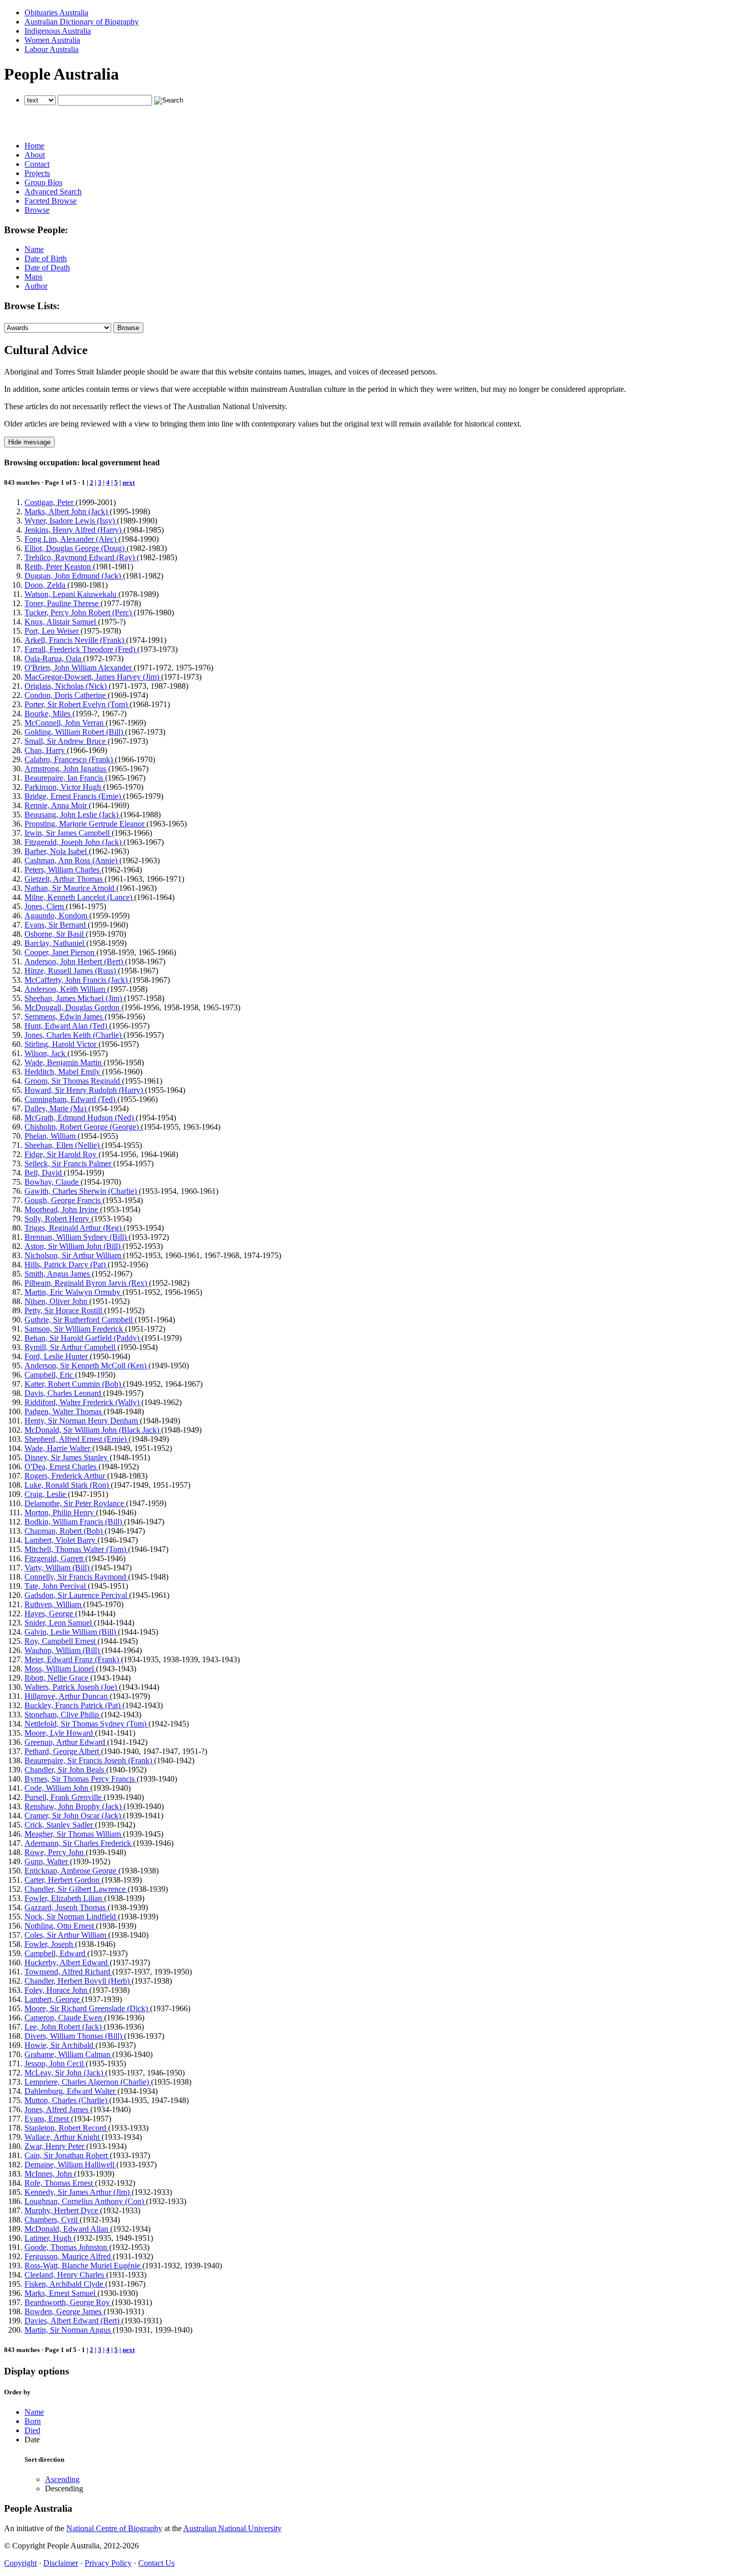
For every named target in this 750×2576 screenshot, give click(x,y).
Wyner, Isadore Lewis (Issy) (71, 521)
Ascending (62, 2479)
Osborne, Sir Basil (55, 934)
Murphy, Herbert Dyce (62, 2210)
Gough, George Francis (64, 1200)
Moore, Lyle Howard (60, 1733)
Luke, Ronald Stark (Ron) (68, 1485)
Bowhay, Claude (53, 1182)
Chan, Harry (46, 750)
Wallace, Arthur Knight (63, 2137)
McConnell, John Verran (65, 723)
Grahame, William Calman (68, 2054)
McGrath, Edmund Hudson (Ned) (80, 1118)
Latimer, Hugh (49, 2238)
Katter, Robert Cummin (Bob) (74, 1384)
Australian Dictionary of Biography (82, 22)
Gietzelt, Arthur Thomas (65, 879)
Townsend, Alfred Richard (68, 1972)
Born (33, 2421)
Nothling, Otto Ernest (60, 1926)
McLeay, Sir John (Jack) (65, 2073)
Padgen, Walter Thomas (64, 1411)
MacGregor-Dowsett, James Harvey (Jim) (93, 677)
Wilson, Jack (46, 1053)
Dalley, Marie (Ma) (56, 1108)
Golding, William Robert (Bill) (75, 732)
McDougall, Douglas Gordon (73, 1007)
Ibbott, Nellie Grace (57, 1678)
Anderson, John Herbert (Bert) (75, 961)
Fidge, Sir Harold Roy (61, 1154)
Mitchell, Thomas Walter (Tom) (76, 1549)
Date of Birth (46, 258)
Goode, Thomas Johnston (67, 2247)
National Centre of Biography (114, 2528)
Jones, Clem (45, 906)
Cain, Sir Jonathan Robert (67, 2155)
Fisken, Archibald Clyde (65, 2284)
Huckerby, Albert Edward (67, 1962)
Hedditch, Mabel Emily (63, 1072)
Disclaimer (61, 2563)
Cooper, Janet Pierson (60, 952)
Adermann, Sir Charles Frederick (79, 1843)
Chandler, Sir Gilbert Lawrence (76, 1889)
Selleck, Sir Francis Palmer (69, 1164)
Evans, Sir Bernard (56, 925)
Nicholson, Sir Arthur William (74, 1255)
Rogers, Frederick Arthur (66, 1476)
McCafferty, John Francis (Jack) (77, 980)
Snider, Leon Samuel (59, 1623)
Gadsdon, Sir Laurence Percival (77, 1595)
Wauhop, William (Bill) (63, 1650)
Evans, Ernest (48, 2119)
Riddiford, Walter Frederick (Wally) (83, 1402)
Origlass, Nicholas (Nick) (67, 686)
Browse (37, 210)
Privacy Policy (108, 2563)
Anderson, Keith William (66, 989)
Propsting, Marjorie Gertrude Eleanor (85, 824)
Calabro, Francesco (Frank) (70, 759)
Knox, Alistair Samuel (61, 622)
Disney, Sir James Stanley (67, 1457)
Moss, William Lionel (60, 1669)
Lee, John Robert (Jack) (64, 2027)
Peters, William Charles (63, 870)
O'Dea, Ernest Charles (61, 1467)
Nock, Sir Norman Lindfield (71, 1917)
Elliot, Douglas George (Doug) (76, 548)
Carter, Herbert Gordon (63, 1880)
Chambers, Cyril (52, 2220)
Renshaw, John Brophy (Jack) (74, 1806)
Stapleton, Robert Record (66, 2128)
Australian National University (232, 2528)
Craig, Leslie (46, 1494)
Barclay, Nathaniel (55, 943)
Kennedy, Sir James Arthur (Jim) (78, 2192)
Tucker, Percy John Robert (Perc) (79, 612)
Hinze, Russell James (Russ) (71, 971)
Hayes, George (50, 1614)
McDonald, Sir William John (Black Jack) (93, 1430)
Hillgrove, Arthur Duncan (67, 1696)
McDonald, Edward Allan (67, 2229)
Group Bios (43, 182)
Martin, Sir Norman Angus (69, 2330)
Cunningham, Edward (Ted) (71, 1099)
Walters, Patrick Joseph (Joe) (72, 1687)
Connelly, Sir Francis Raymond (76, 1577)
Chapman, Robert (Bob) (65, 1531)
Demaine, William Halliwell (70, 2165)
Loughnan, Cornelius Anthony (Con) (85, 2201)
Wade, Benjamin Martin (64, 1062)
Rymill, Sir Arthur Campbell (71, 1347)
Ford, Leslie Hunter (57, 1356)
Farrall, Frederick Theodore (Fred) (81, 649)
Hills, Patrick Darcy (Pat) (66, 1265)
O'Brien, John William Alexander (79, 668)
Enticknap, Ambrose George (71, 1871)
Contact (37, 164)
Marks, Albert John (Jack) (67, 511)
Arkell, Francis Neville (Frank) (75, 640)
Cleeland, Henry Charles (65, 2275)
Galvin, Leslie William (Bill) (71, 1632)
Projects (37, 173)
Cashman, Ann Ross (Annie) (72, 860)
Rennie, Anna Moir (57, 805)
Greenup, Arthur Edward (66, 1742)
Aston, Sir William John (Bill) (73, 1246)
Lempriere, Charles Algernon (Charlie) (88, 2082)
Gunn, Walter (47, 1861)
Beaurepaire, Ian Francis (65, 778)
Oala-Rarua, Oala (54, 658)
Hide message (29, 442)
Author (36, 286)
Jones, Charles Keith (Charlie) (74, 1035)
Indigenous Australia (58, 31)
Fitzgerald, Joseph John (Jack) (74, 842)
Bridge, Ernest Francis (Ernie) (74, 796)
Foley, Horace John (57, 1990)
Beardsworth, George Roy (68, 2302)
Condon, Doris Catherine (66, 695)
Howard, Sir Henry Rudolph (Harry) (85, 1090)
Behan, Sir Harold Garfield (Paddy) (83, 1338)
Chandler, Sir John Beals (65, 1770)
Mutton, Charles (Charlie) (67, 2100)
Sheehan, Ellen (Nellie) (63, 1145)
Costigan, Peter (50, 502)
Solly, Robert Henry (58, 1219)
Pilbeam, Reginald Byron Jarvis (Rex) (87, 1283)
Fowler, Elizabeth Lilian (64, 1898)
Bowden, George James (64, 2311)
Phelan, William (51, 1136)
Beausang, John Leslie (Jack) (72, 815)
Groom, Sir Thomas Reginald (73, 1081)
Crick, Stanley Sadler (60, 1825)
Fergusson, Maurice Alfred (69, 2256)
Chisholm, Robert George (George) (83, 1127)
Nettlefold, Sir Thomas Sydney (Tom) (86, 1724)
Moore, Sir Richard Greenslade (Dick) (87, 2008)
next (129, 482)
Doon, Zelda (46, 585)
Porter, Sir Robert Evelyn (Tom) (77, 704)
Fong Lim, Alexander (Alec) (71, 539)
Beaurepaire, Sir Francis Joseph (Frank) (89, 1760)
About (35, 155)
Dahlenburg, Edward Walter (71, 2091)
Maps (33, 277)
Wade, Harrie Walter (58, 1448)
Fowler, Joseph (50, 1944)
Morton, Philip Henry (60, 1512)
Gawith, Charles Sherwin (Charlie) (82, 1191)
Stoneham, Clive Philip (63, 1715)
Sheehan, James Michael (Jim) (74, 998)
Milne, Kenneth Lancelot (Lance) (79, 897)
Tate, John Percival (56, 1586)
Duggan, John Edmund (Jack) (74, 576)
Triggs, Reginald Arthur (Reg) (74, 1228)
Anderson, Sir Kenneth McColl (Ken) (86, 1366)
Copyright (20, 2563)
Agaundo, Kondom (57, 916)
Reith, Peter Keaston (59, 567)
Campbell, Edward (56, 1953)
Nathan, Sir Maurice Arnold (70, 888)
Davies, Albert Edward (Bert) (73, 2321)
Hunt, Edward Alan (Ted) (67, 1026)
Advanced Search (53, 192)
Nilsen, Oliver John (57, 1301)
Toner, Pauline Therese (62, 603)
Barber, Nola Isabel (57, 851)
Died (32, 2430)
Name (34, 249)
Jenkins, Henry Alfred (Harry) (74, 530)
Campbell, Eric (50, 1375)
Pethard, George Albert (63, 1751)
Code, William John (57, 1788)
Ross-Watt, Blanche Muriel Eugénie (83, 2266)
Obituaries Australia (56, 12)
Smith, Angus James (58, 1274)
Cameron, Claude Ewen (64, 2018)
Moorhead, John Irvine (62, 1209)
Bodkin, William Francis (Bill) (74, 1522)
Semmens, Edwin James (65, 1017)
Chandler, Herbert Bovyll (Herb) (78, 1981)
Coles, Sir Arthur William (66, 1935)
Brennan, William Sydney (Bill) (77, 1237)
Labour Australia (52, 49)
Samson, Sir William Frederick (75, 1329)
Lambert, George (53, 1999)
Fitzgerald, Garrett (55, 1558)
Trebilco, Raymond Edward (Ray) (81, 557)
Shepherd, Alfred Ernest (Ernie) (77, 1439)
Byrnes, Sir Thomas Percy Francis (81, 1779)
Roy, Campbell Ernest (61, 1641)
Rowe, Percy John (55, 1852)
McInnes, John (49, 2174)
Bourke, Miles (48, 714)
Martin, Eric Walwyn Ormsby (73, 1292)
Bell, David (44, 1173)
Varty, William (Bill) (58, 1568)
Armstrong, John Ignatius (66, 769)
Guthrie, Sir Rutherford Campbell (80, 1320)
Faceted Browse (51, 201)
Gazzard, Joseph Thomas (66, 1907)
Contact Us (156, 2563)
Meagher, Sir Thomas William (74, 1834)
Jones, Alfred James (57, 2109)
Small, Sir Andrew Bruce (66, 741)
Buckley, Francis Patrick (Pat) (73, 1705)
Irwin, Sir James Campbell (68, 833)
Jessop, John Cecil (55, 2064)
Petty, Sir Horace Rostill (64, 1310)
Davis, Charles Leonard (64, 1393)
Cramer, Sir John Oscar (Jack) (74, 1816)
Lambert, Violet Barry (61, 1540)
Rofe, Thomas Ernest (60, 2183)
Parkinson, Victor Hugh (64, 787)
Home (34, 146)
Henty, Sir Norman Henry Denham (82, 1421)
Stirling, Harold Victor (61, 1044)
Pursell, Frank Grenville (64, 1797)
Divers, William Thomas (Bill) (74, 2036)
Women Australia (52, 40)
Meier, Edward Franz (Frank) (73, 1659)
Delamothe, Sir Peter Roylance (75, 1503)
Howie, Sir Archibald (60, 2045)
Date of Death (47, 268)
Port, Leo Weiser (53, 631)
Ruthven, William (54, 1604)
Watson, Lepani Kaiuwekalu (71, 594)
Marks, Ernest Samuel (61, 2293)
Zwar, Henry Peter (55, 2146)
